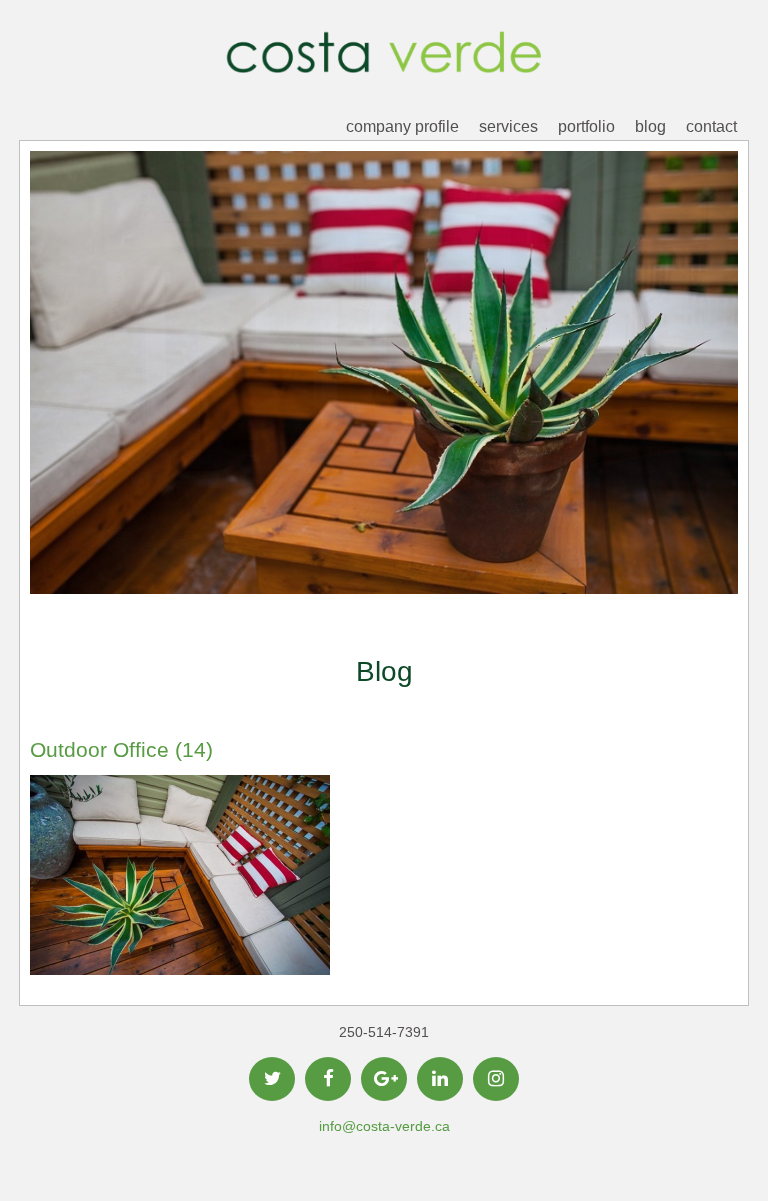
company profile (402, 126)
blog (650, 126)
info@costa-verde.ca (384, 1126)
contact (711, 126)
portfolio (586, 126)
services (508, 126)
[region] (384, 403)
